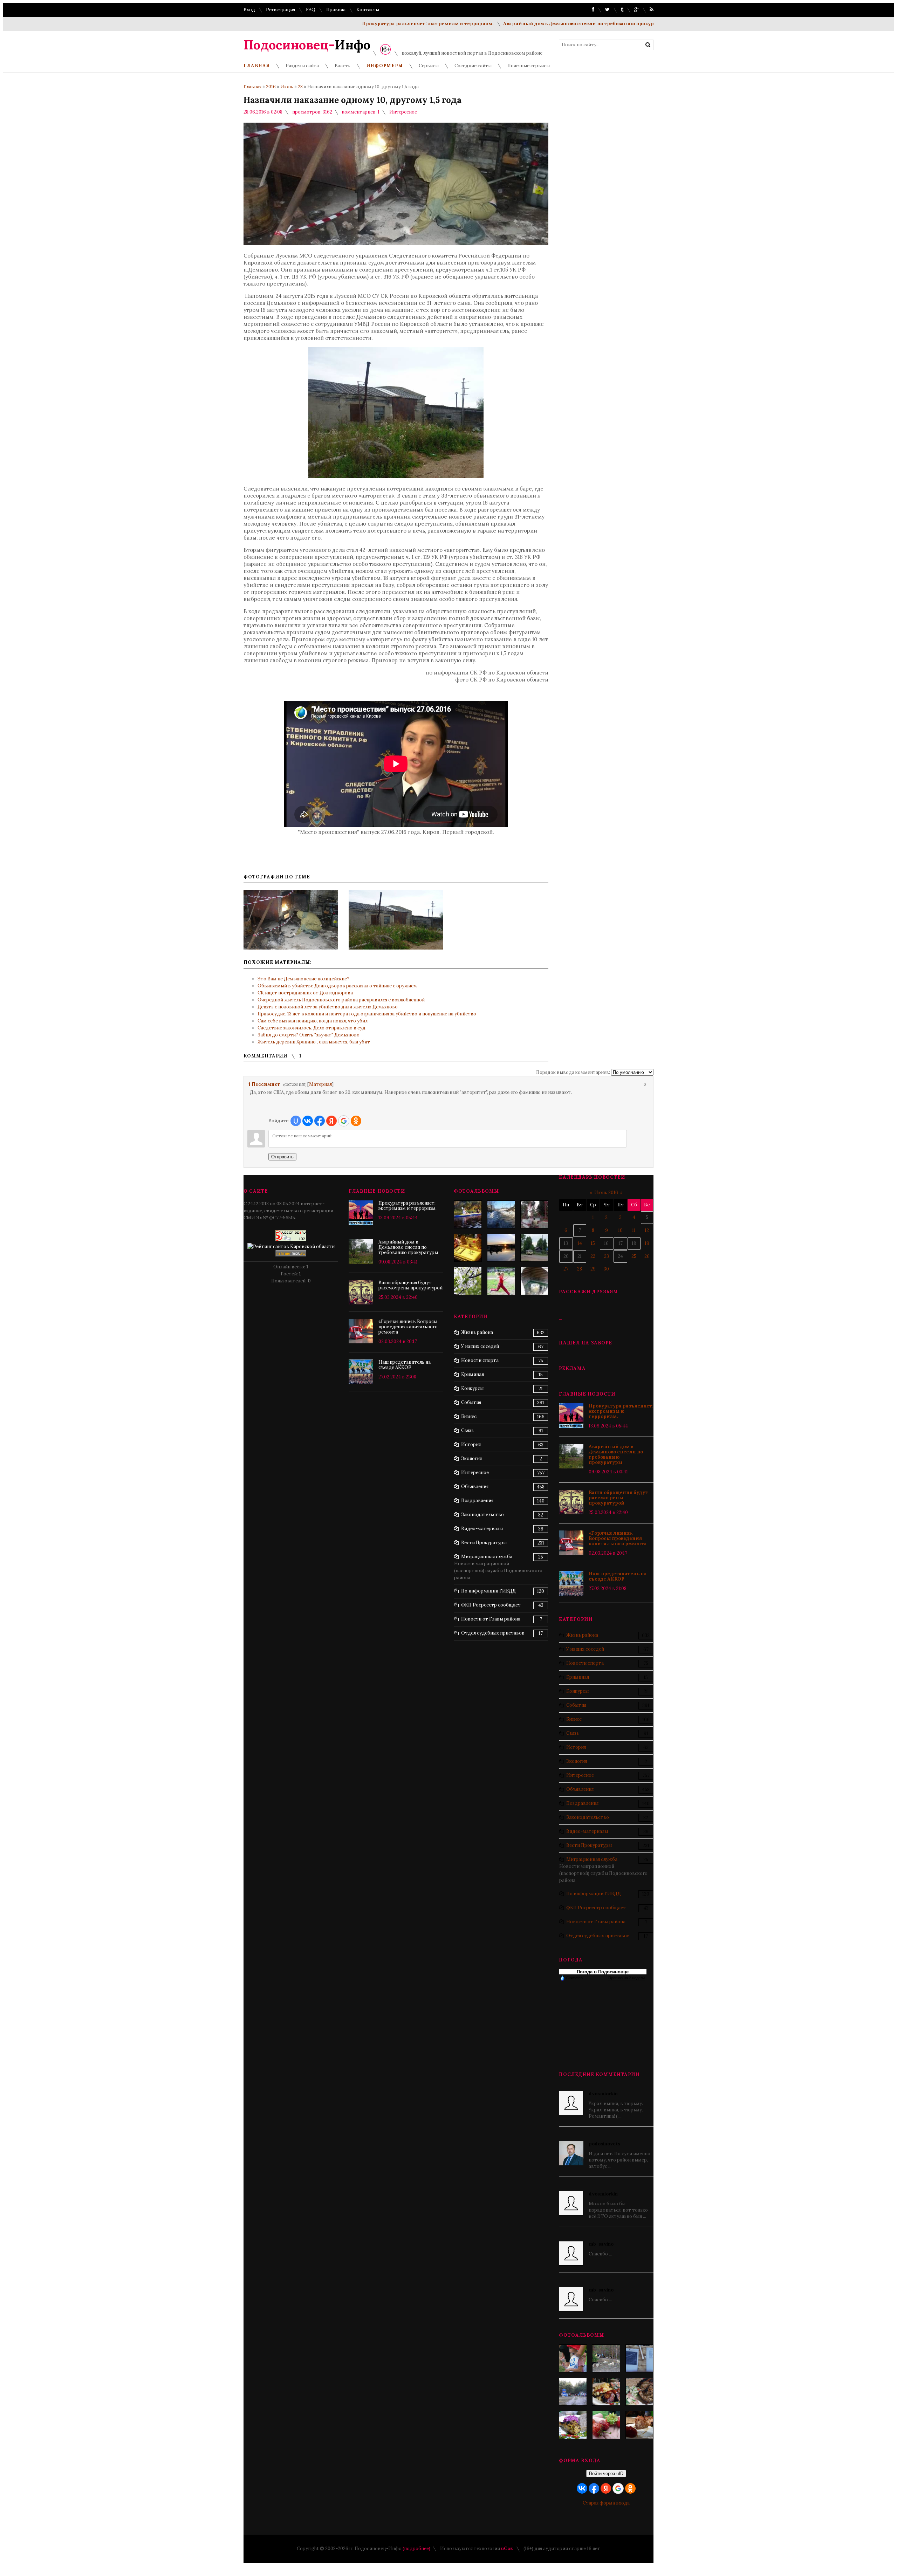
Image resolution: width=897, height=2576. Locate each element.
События (576, 1705)
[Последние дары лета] (606, 2425)
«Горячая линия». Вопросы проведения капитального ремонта (618, 1538)
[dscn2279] (468, 1248)
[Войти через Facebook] (320, 1121)
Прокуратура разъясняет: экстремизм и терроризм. (361, 24)
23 (607, 1256)
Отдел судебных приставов (598, 1936)
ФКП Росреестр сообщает (596, 1908)
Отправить (282, 1157)
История (576, 1747)
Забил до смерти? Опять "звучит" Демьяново (309, 1035)
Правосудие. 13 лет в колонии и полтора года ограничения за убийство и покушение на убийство (367, 1014)
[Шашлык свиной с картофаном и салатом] (606, 2392)
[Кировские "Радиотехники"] (534, 1214)
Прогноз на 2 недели (626, 1978)
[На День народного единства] (573, 2425)
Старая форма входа (606, 2503)
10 (620, 1230)
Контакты (368, 10)
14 (580, 1243)
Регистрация (280, 10)
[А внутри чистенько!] (534, 1281)
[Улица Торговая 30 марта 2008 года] (501, 1214)
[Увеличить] (291, 920)
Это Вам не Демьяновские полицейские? (303, 979)
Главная (252, 87)
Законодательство (588, 1817)
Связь (573, 1733)
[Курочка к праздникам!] (639, 2392)
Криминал (578, 1677)
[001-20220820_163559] (573, 2392)
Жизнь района (582, 1635)
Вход (249, 10)
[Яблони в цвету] (468, 1281)
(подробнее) (416, 2548)
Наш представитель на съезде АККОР (618, 1576)
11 (634, 1230)
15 (593, 1243)
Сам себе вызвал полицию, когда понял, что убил (313, 1021)
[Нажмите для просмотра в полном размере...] (396, 476)
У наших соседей (585, 1649)
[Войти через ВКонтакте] (308, 1121)
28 (300, 87)
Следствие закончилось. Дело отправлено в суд (311, 1028)
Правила (336, 10)
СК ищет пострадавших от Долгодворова (305, 993)
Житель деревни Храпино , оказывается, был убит (314, 1042)
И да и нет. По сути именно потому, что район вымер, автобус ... (619, 2155)
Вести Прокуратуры (589, 1845)
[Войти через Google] (344, 1121)
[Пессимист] (249, 1092)
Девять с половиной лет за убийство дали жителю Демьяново (328, 1007)
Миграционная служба (592, 1859)
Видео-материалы (587, 1831)
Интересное (403, 112)
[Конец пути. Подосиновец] (501, 1248)
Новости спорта (585, 1663)
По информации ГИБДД (594, 1894)
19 (647, 1243)
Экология (577, 1761)
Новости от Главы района (596, 1922)
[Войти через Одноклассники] (356, 1121)
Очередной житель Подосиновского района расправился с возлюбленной (341, 1000)
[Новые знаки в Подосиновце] (534, 1248)
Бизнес (574, 1719)
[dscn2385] (501, 1281)
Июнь (287, 87)
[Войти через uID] (296, 1121)
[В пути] (468, 1214)
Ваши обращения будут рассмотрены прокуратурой (618, 1498)
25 (634, 1256)
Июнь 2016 (606, 1193)
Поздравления (582, 1803)
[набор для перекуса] (639, 2425)
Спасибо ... (601, 2249)
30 (606, 1269)
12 (647, 1230)
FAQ (311, 10)
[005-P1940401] (573, 2358)
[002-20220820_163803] (639, 2358)
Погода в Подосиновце (603, 1972)
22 (593, 1256)
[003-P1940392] (606, 2358)
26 (647, 1256)
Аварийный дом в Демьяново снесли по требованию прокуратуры (519, 24)
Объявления (580, 1789)
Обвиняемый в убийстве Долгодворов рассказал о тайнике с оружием (337, 986)
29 (593, 1269)
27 (566, 1269)
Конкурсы (577, 1691)
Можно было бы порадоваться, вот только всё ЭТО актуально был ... (618, 2205)
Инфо (307, 45)
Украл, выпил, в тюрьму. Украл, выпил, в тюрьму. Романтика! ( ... (616, 2105)
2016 (271, 87)
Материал (320, 1084)
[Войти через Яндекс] (331, 1121)
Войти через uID (606, 2474)
